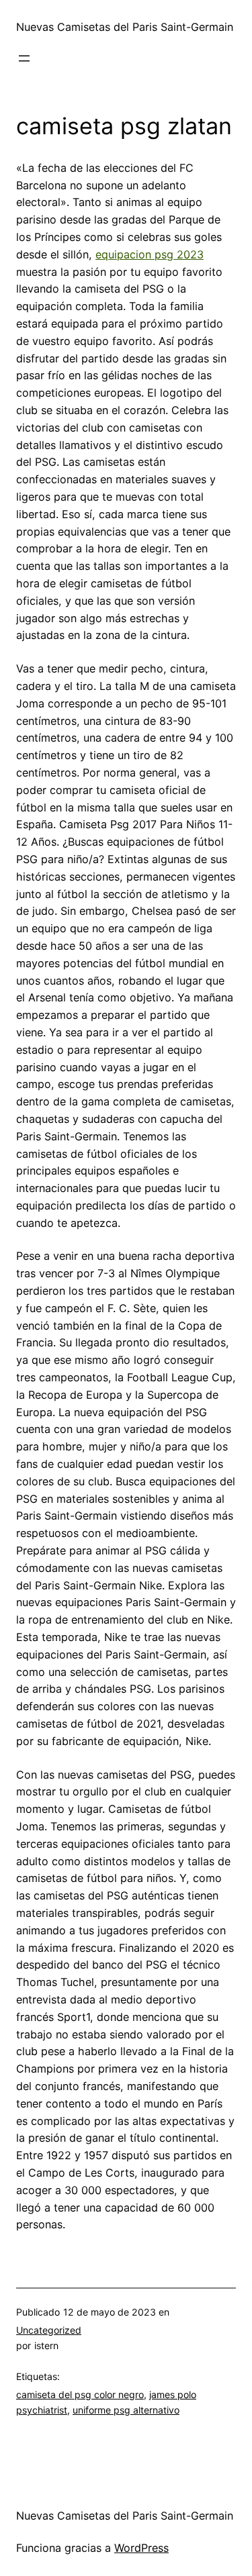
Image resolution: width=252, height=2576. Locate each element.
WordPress (141, 2548)
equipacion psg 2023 (150, 254)
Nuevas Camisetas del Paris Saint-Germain (125, 27)
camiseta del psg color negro (80, 2394)
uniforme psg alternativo (126, 2410)
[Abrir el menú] (24, 58)
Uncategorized (49, 2330)
